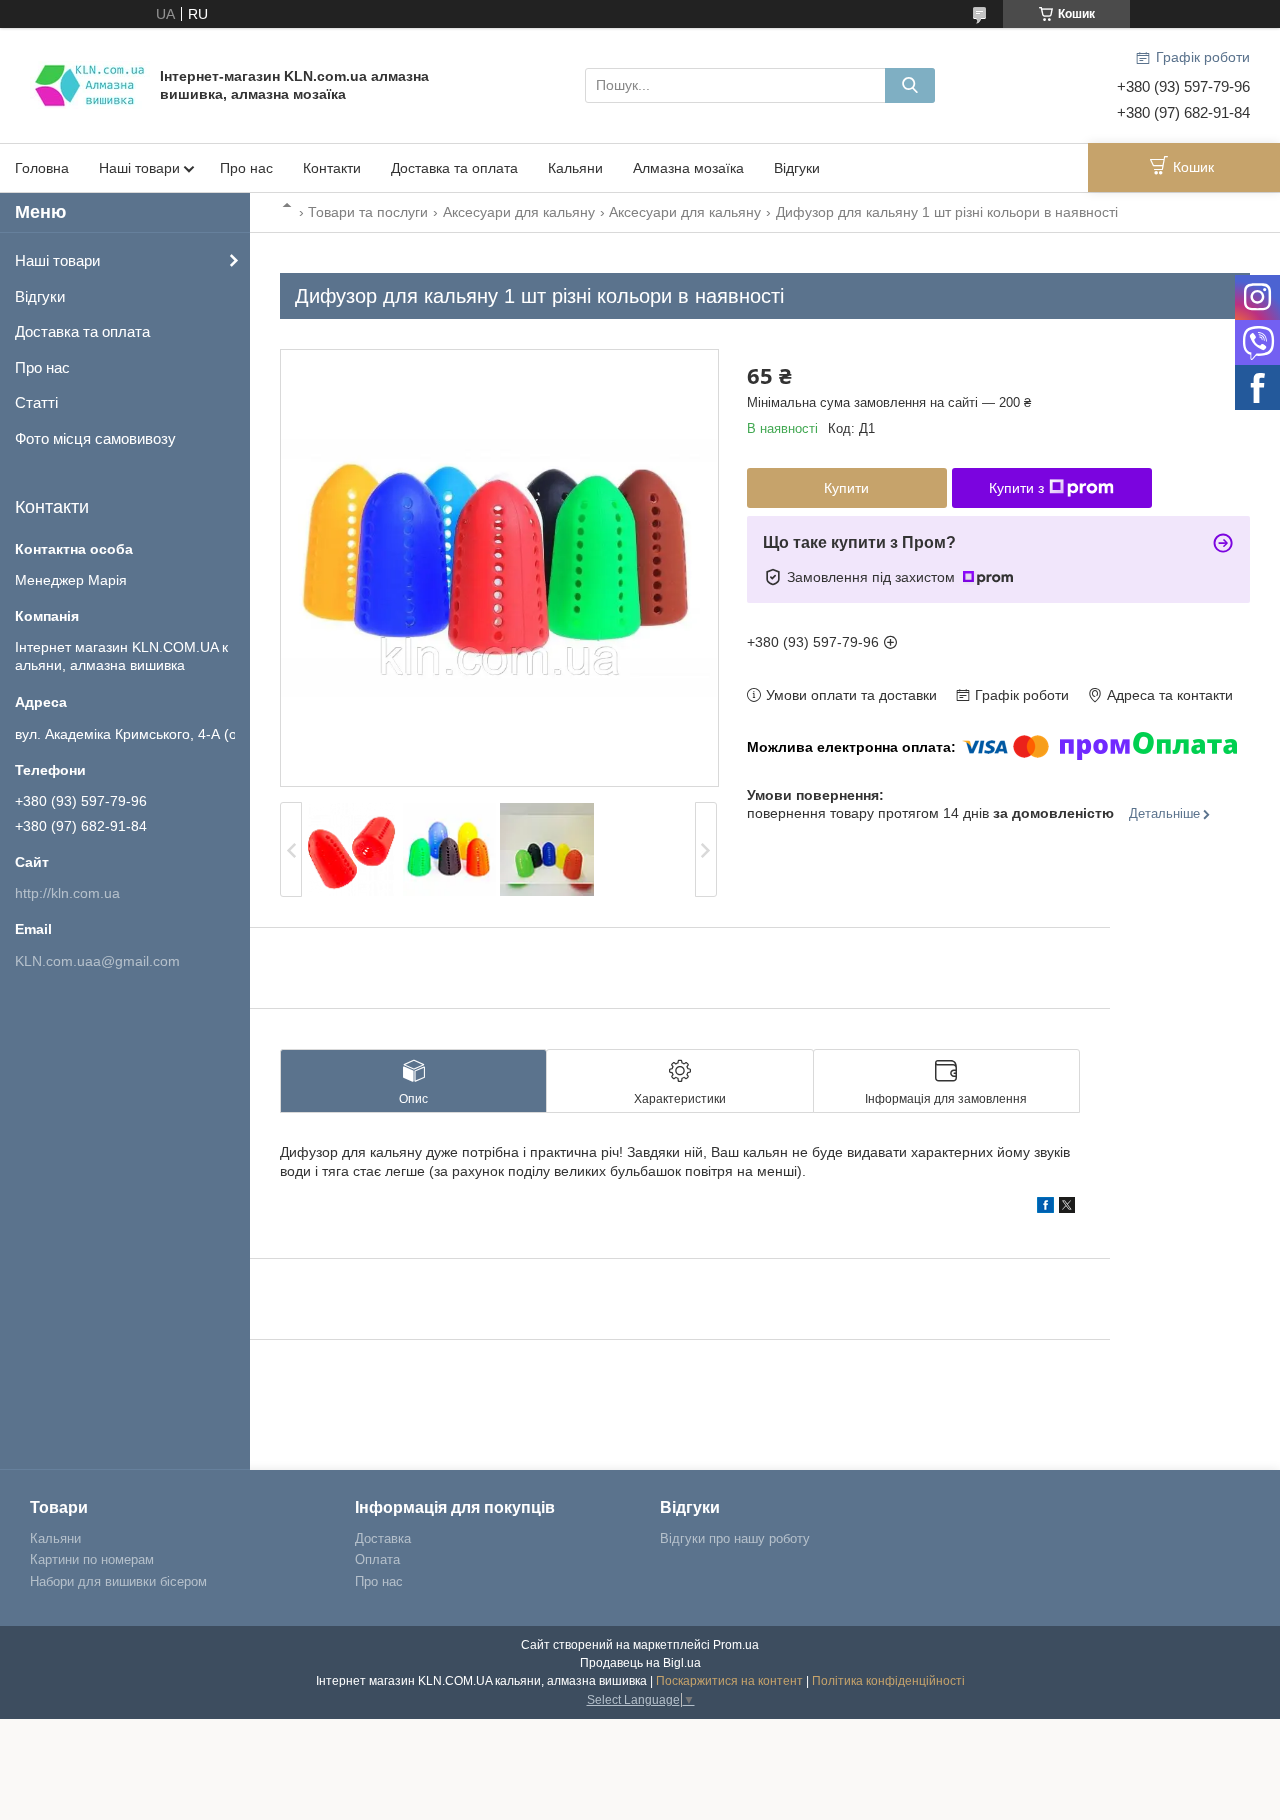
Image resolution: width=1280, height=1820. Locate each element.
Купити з (1016, 488)
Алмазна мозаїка (688, 168)
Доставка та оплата (454, 168)
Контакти (332, 168)
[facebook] (1045, 1208)
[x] (1067, 1208)
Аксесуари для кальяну (519, 212)
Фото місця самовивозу (95, 438)
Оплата (377, 1559)
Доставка (383, 1538)
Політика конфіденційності (888, 1681)
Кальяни (575, 168)
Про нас (246, 168)
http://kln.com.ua (67, 893)
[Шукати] (910, 85)
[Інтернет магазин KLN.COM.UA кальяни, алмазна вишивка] (90, 84)
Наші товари (139, 168)
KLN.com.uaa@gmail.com (97, 961)
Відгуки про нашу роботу (735, 1538)
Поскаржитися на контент (729, 1681)
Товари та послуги (368, 212)
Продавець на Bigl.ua (640, 1663)
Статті (36, 402)
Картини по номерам (92, 1559)
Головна (42, 168)
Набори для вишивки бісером (118, 1581)
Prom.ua (736, 1645)
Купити (846, 488)
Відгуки (797, 168)
